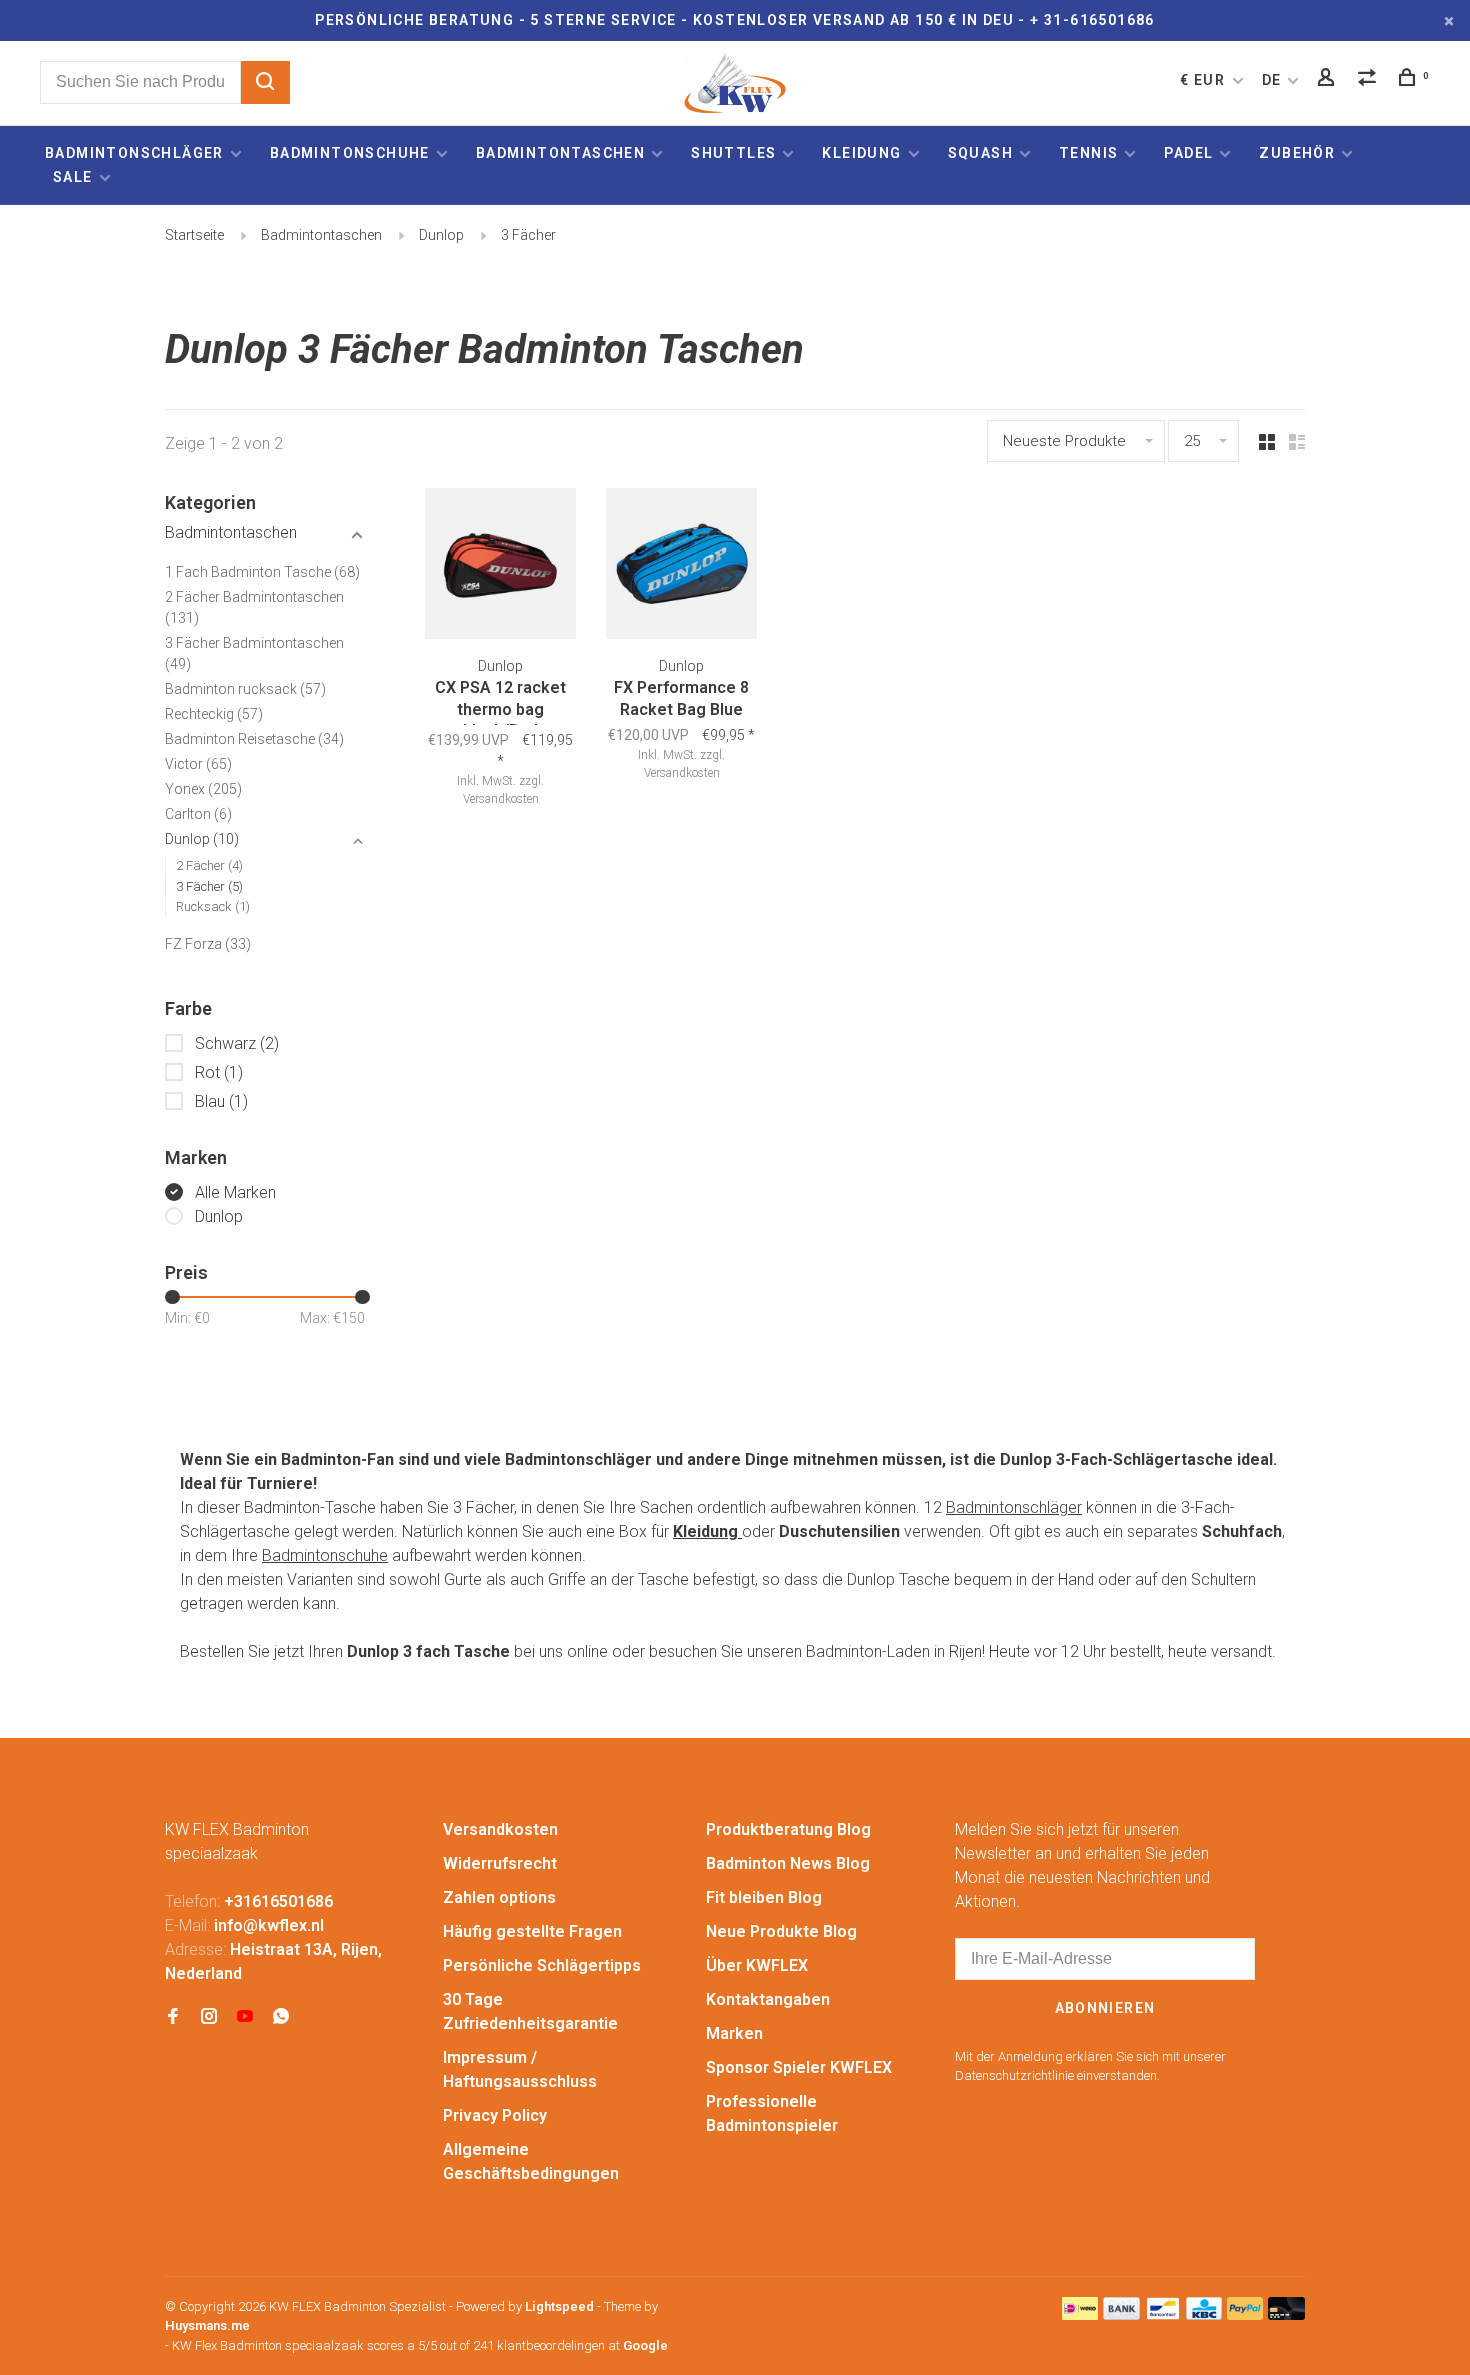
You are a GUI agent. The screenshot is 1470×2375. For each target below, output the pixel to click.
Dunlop (441, 235)
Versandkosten (500, 1829)
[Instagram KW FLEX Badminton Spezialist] (209, 2017)
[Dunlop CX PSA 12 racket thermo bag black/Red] (500, 567)
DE (1272, 80)
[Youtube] (245, 2017)
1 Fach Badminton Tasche (262, 572)
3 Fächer (528, 235)
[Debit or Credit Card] (1286, 2314)
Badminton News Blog (788, 1863)
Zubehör (1297, 153)
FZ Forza (208, 944)
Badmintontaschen (560, 153)
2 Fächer (209, 865)
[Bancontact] (1163, 2314)
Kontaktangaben (768, 1999)
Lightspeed (559, 2306)
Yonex (203, 789)
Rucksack (213, 906)
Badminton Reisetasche (254, 739)
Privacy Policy (495, 2115)
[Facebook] (173, 2017)
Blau (221, 1101)
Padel (1188, 153)
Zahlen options (499, 1897)
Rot (219, 1072)
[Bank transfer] (1121, 2314)
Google (645, 2345)
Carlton (198, 814)
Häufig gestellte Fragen (532, 1931)
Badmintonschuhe (350, 153)
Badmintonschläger (134, 153)
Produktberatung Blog (788, 1829)
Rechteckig (214, 714)
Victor (198, 764)
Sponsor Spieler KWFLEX (799, 2067)
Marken (734, 2033)
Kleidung (861, 153)
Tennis (1088, 153)
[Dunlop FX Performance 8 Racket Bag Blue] (681, 567)
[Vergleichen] (1370, 80)
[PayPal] (1245, 2314)
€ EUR (1204, 80)
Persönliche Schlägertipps (542, 1965)
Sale (73, 177)
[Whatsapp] (281, 2017)
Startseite (194, 235)
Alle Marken (235, 1192)
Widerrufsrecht (500, 1863)
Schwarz (237, 1043)
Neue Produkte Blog (781, 1931)
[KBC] (1204, 2314)
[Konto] (1329, 80)
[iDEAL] (1080, 2314)
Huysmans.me (207, 2325)
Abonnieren (1105, 2008)
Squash (980, 153)
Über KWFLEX (757, 1965)
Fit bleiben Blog (764, 1897)
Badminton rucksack (245, 689)
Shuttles (733, 153)
